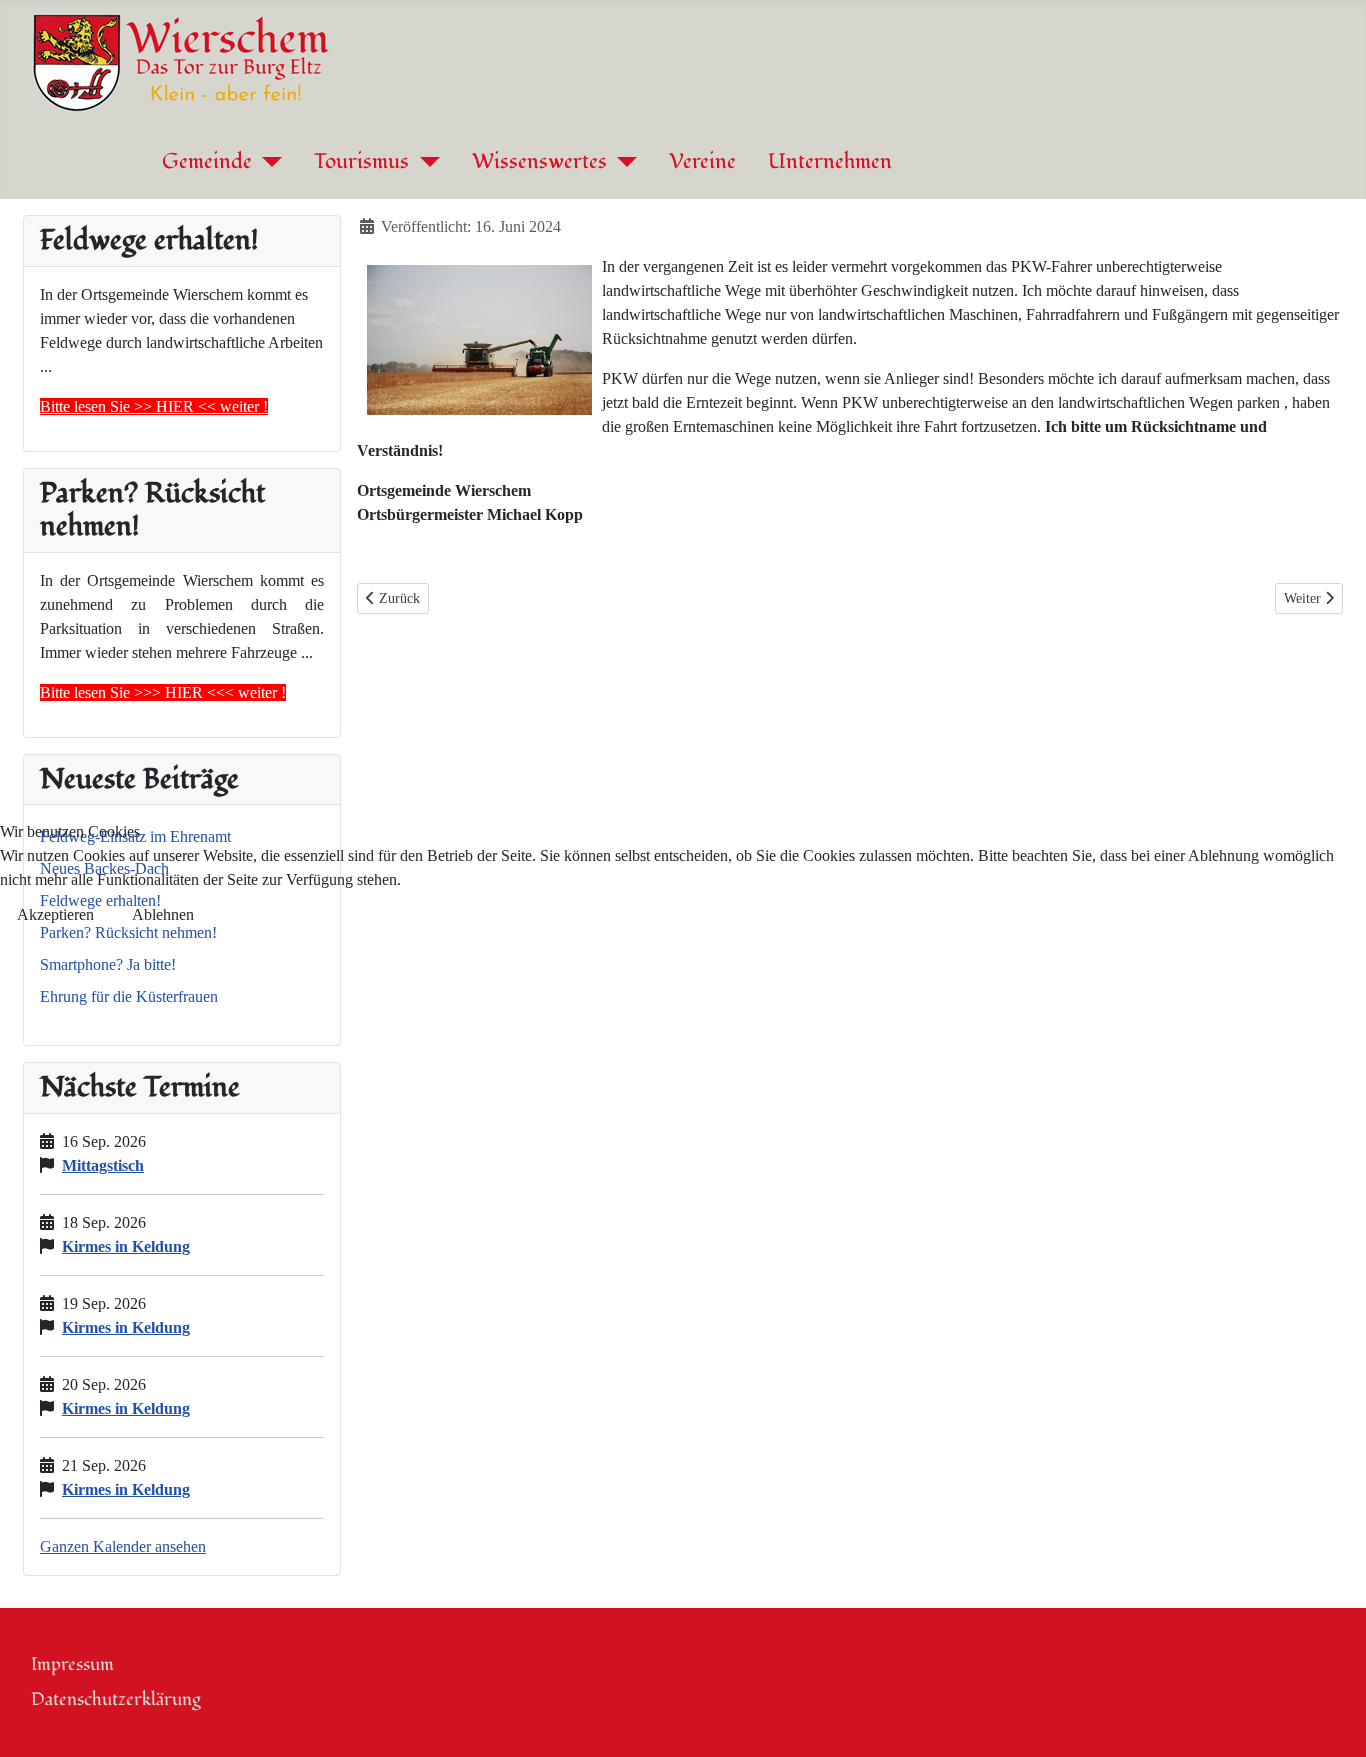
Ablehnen (163, 914)
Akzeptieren (55, 914)
